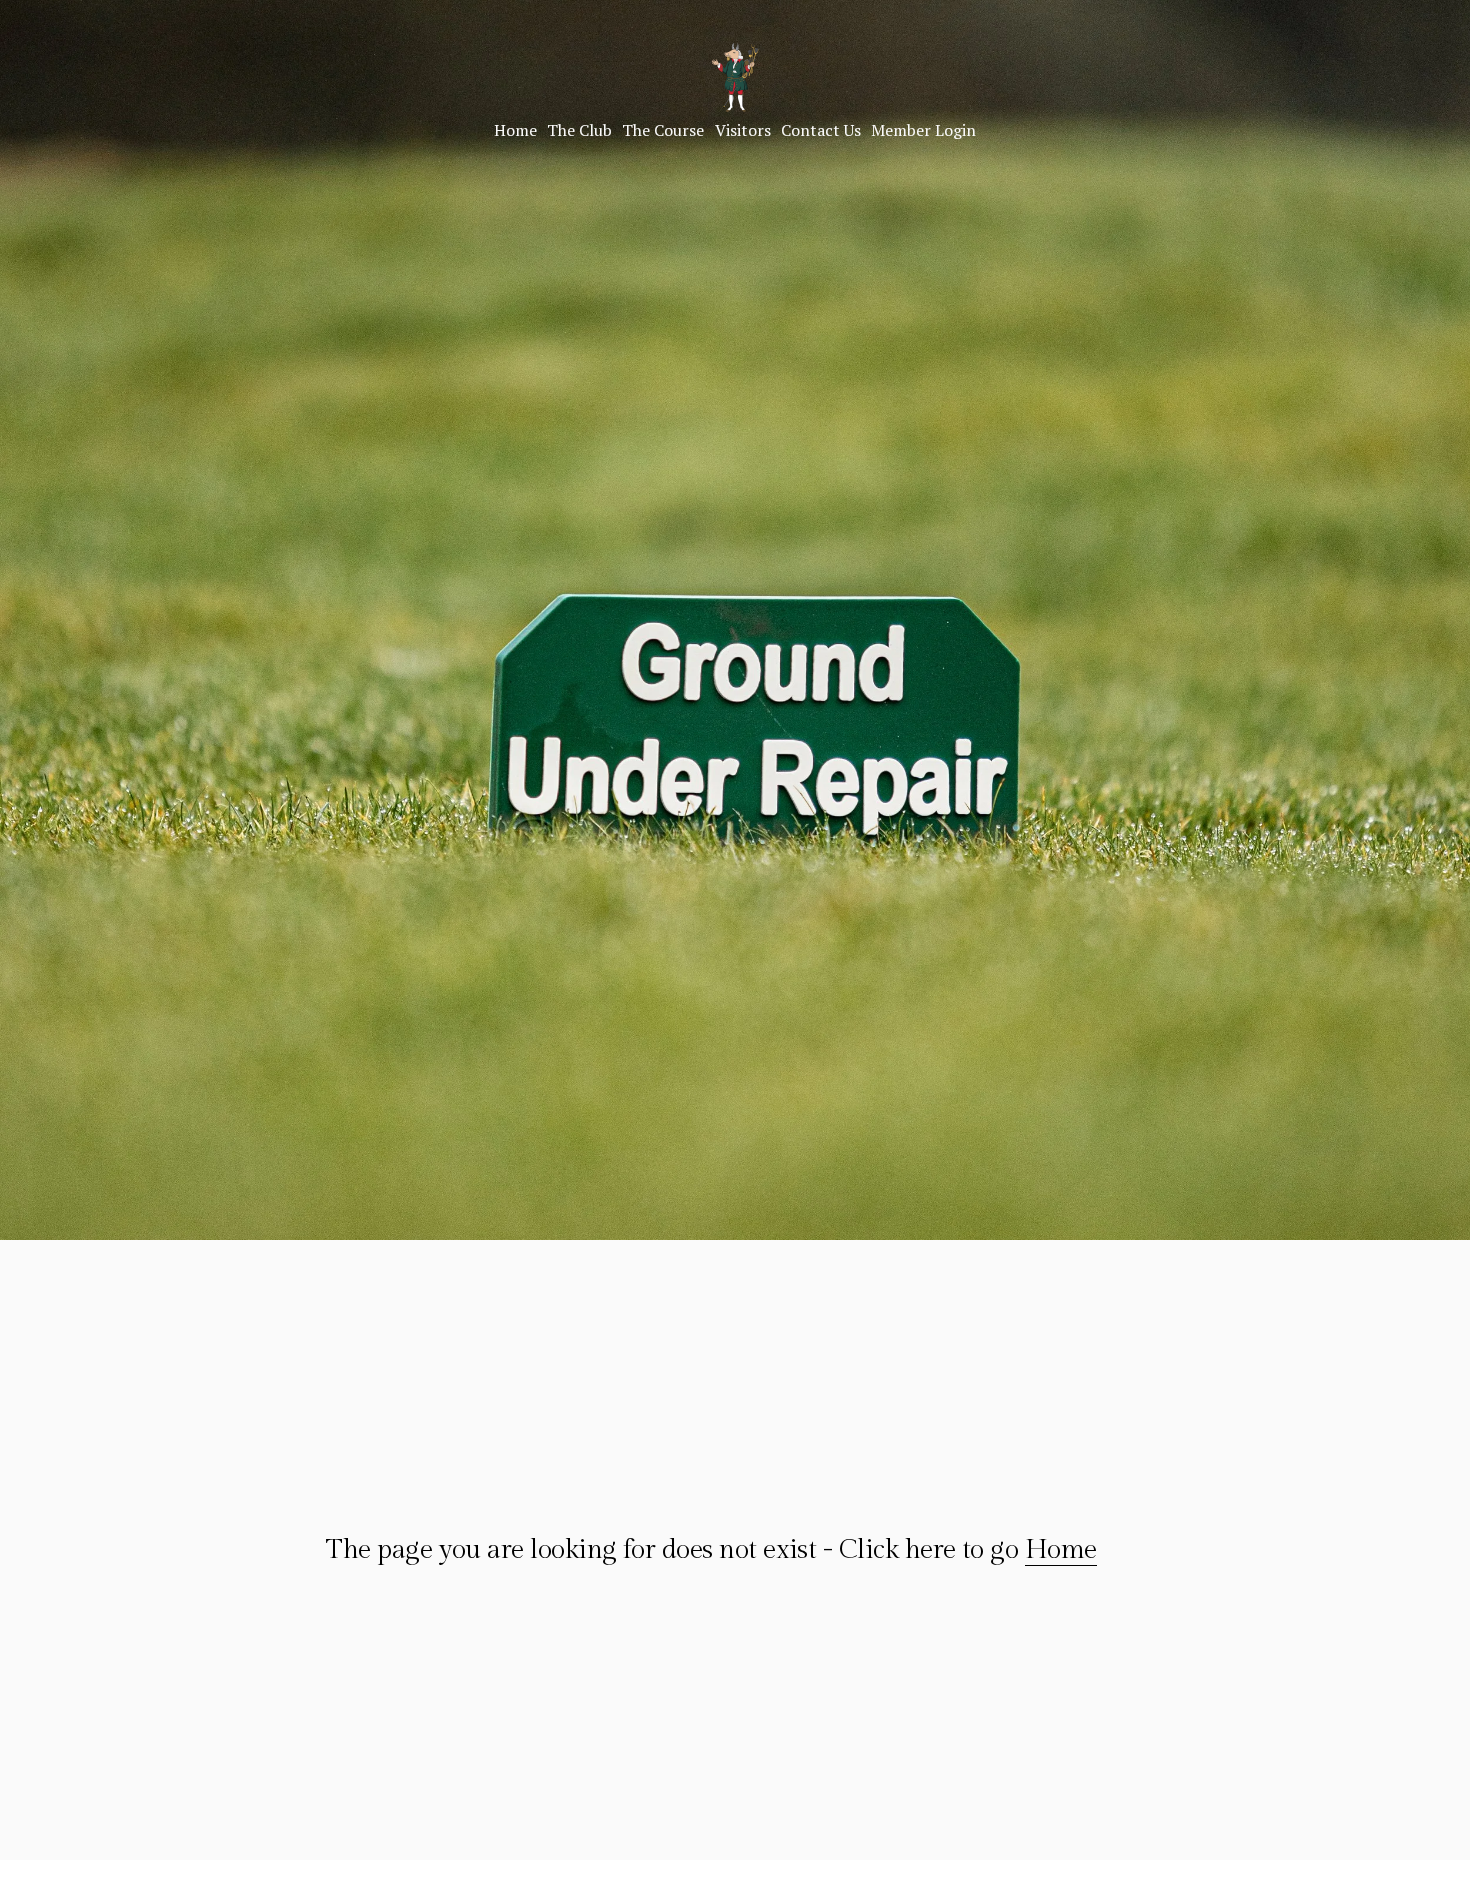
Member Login (923, 130)
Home (515, 130)
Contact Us (821, 130)
